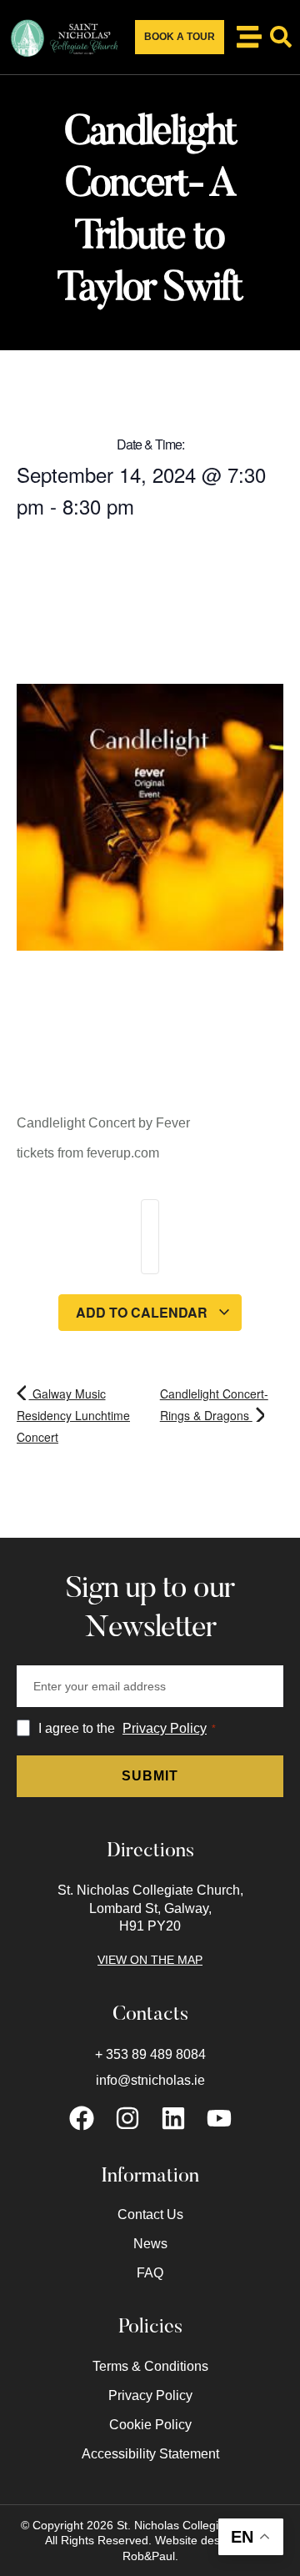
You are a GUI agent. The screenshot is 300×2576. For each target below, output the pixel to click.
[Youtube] (219, 2118)
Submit (150, 1776)
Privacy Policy (165, 1728)
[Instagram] (127, 2118)
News (150, 2244)
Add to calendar (143, 1312)
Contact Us (150, 2214)
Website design (195, 2540)
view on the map (150, 1960)
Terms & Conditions (150, 2366)
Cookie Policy (150, 2425)
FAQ (150, 2273)
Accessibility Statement (150, 2454)
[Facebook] (82, 2118)
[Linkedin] (173, 2118)
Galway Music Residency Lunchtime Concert (73, 1415)
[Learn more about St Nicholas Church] (249, 37)
